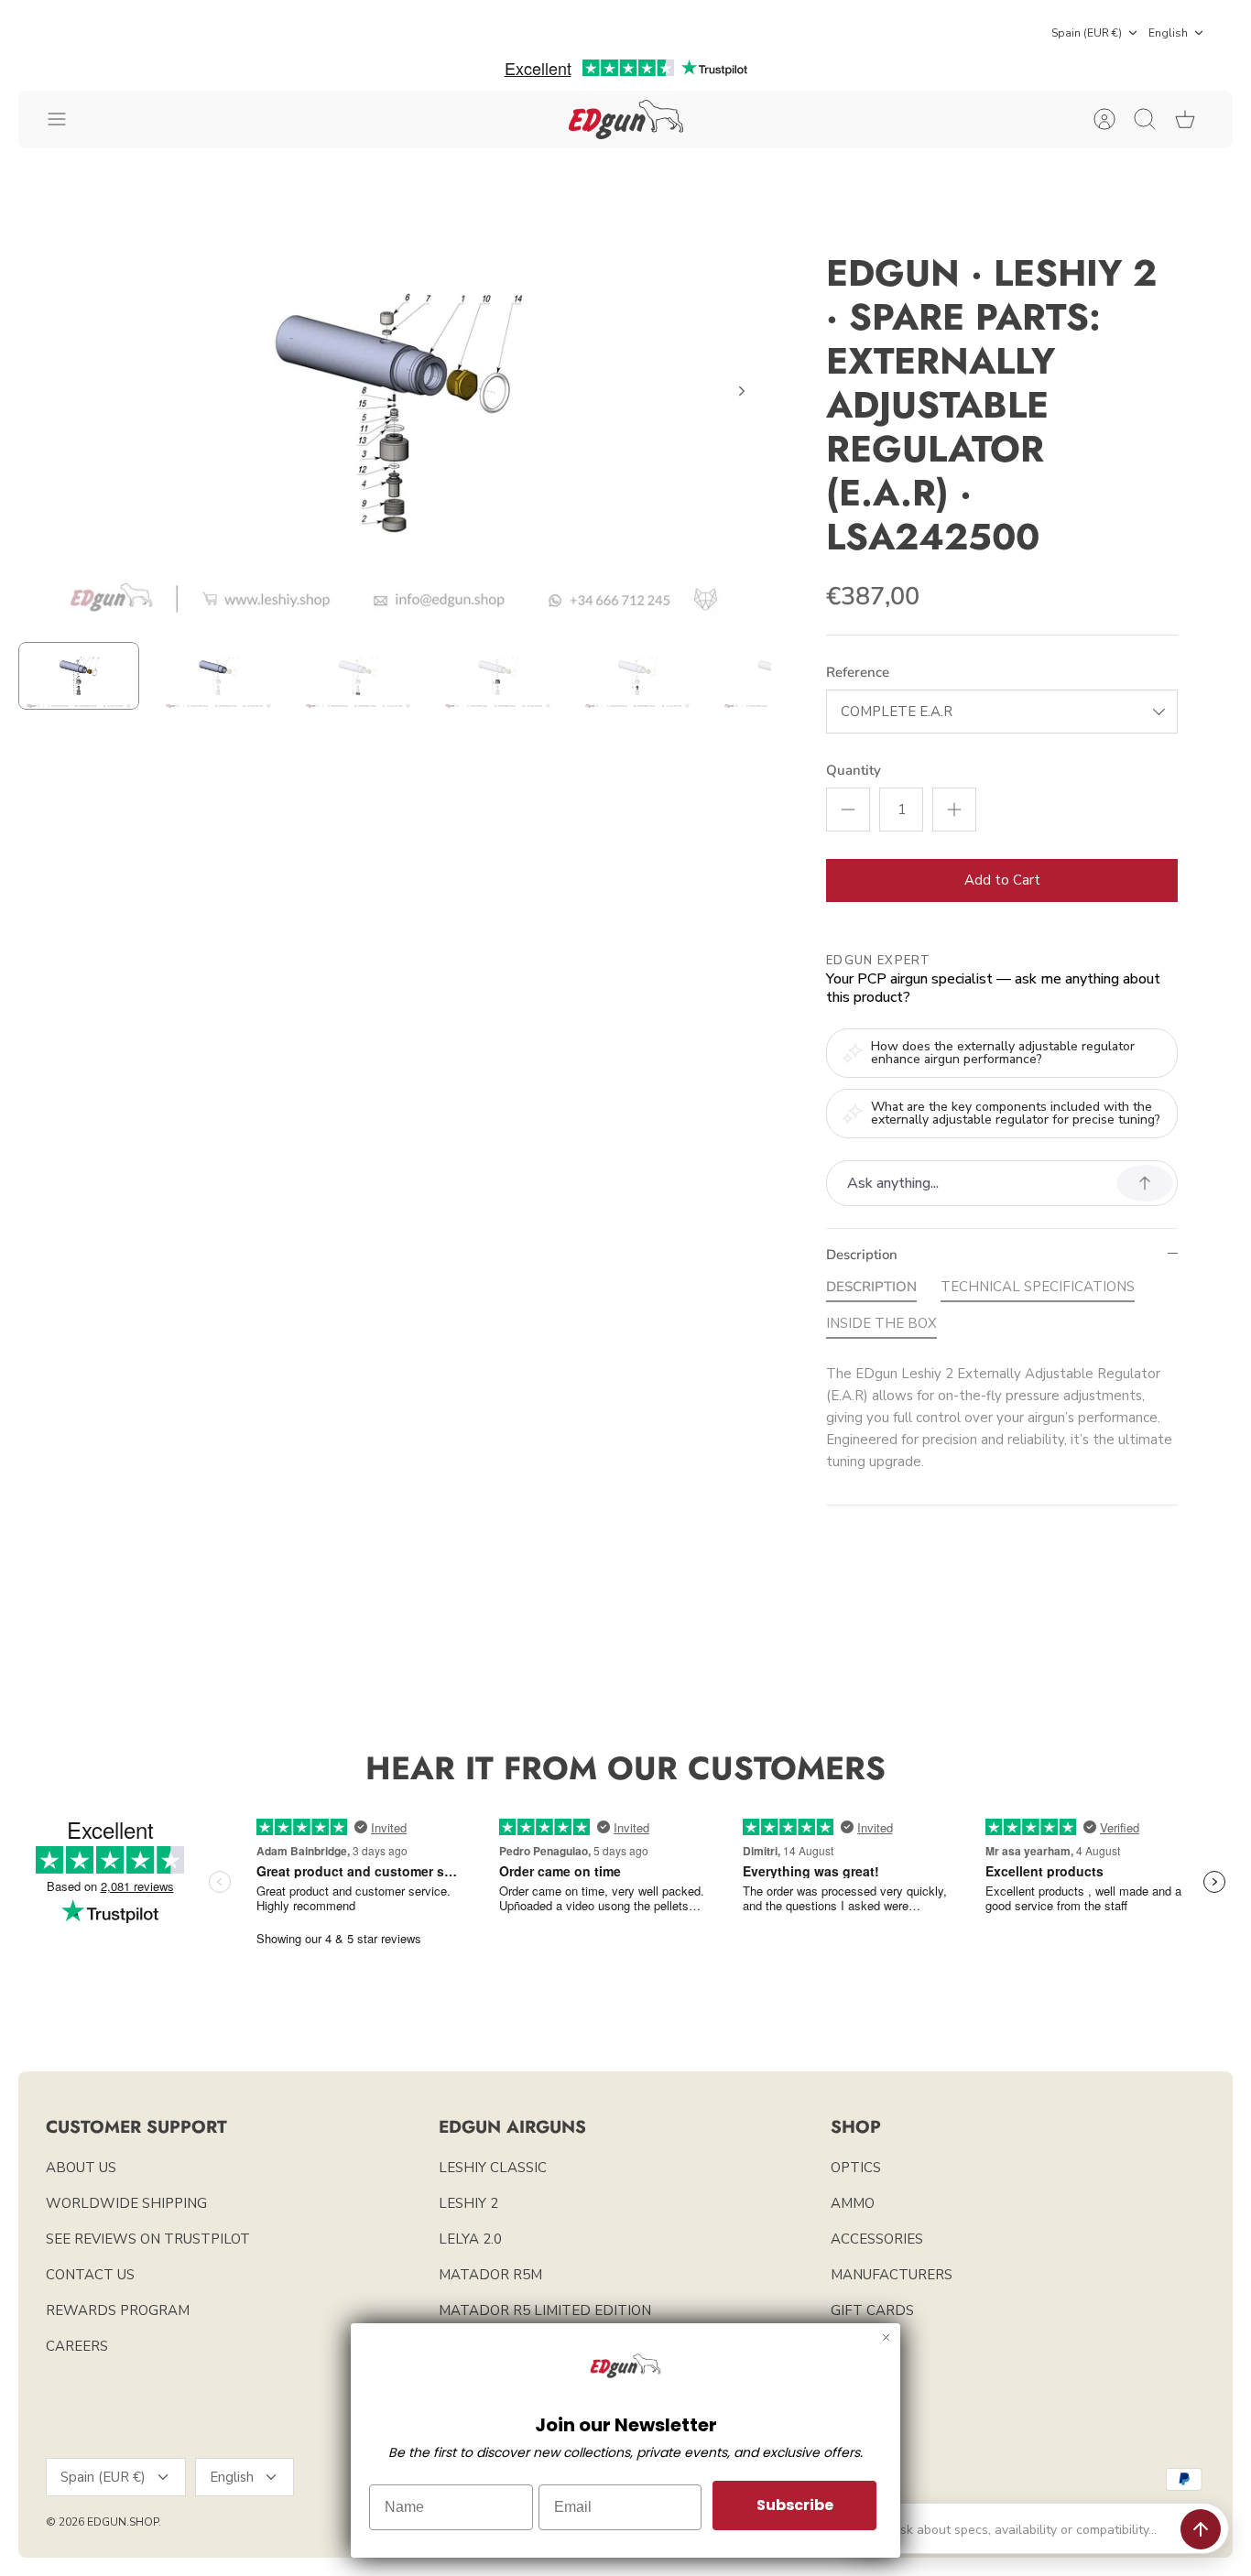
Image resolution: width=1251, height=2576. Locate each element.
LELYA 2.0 (470, 2239)
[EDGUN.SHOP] (626, 120)
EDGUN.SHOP (123, 2522)
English (1168, 33)
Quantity (854, 770)
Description (862, 1255)
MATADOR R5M (490, 2275)
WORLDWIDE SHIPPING (126, 2203)
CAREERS (77, 2346)
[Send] (1201, 2529)
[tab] (871, 1290)
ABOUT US (81, 2168)
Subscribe (795, 2505)
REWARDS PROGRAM (118, 2310)
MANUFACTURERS (892, 2275)
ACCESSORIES (877, 2239)
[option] (395, 412)
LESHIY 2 (468, 2203)
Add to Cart (1002, 880)
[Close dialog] (886, 2337)
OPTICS (856, 2168)
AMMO (853, 2203)
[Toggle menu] (66, 119)
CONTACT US (90, 2275)
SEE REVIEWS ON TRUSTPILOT (148, 2239)
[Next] (742, 391)
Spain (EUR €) (1087, 33)
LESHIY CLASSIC (493, 2168)
